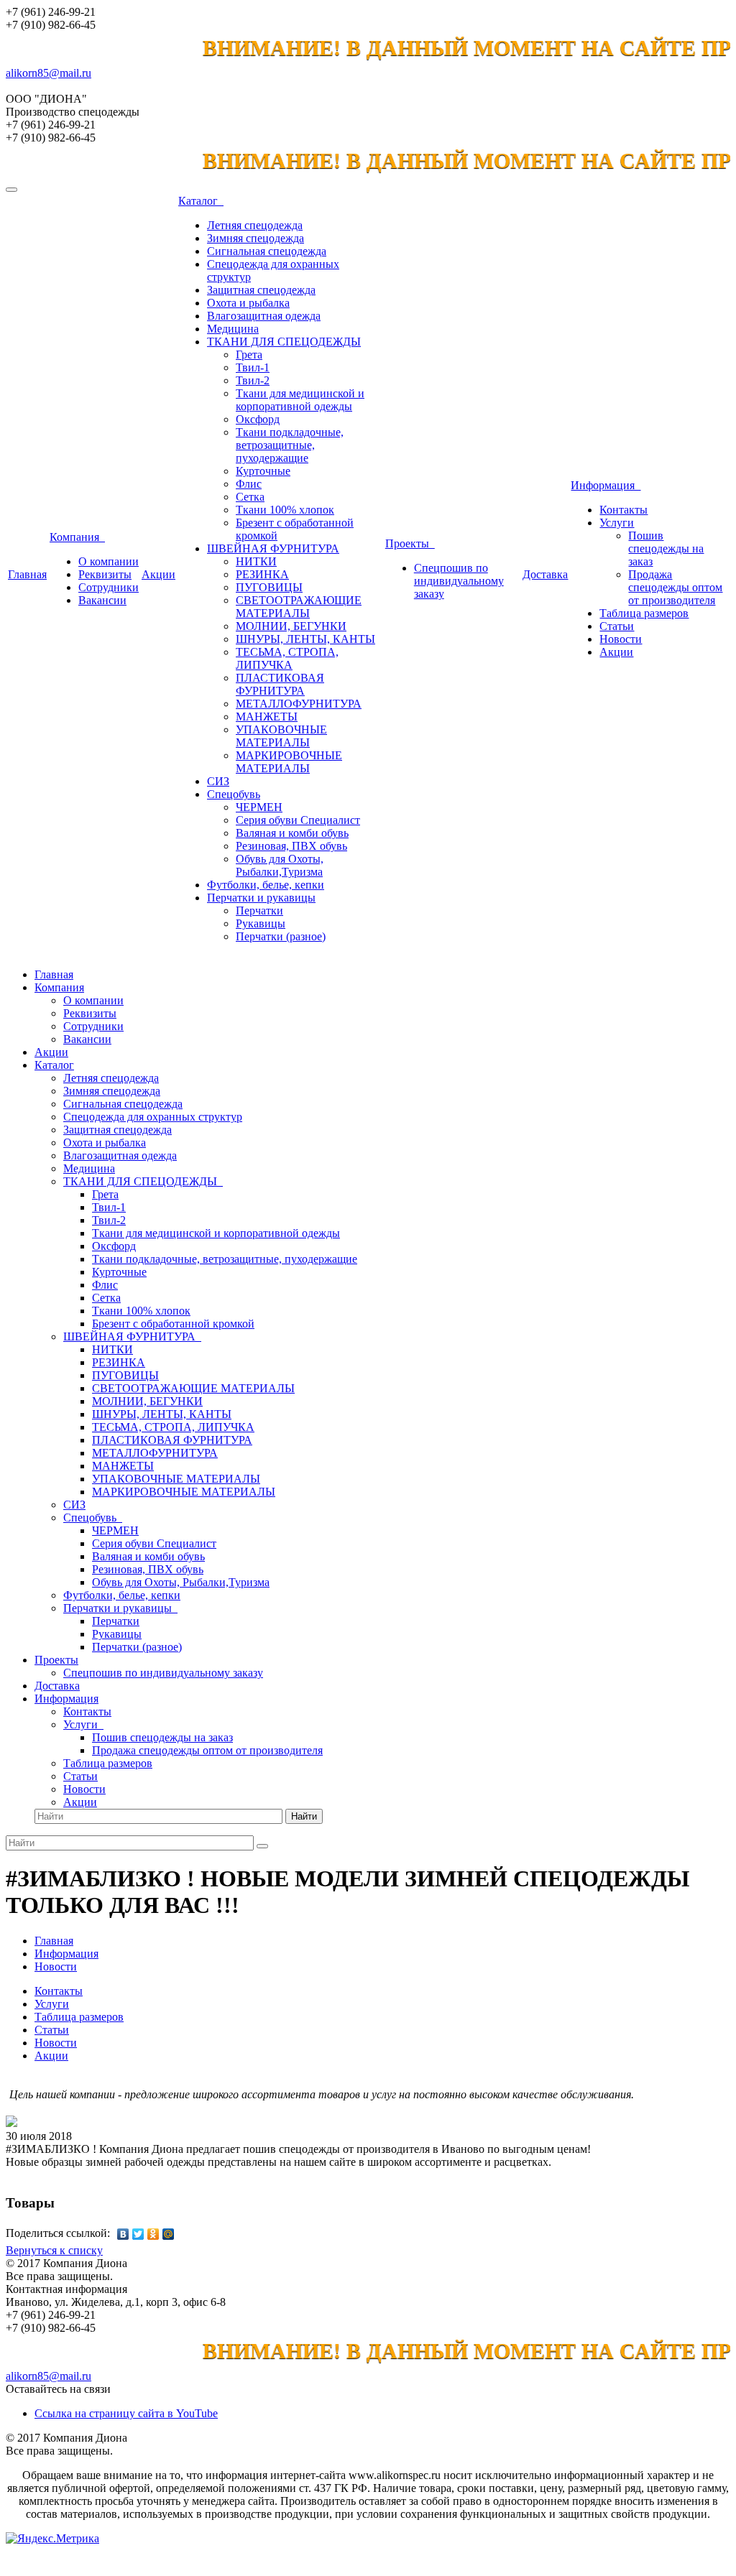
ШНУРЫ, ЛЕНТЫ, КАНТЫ (305, 639)
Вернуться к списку (54, 2250)
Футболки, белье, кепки (266, 885)
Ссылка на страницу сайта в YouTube (126, 2413)
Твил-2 (253, 380)
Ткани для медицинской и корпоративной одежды (300, 400)
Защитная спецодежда (261, 290)
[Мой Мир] (169, 2234)
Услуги (617, 523)
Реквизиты (105, 574)
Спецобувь (234, 794)
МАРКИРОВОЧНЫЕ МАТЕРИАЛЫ (289, 762)
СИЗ (218, 781)
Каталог (201, 201)
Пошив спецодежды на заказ (666, 548)
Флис (249, 484)
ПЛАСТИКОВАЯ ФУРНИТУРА (280, 684)
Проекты (410, 543)
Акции (158, 574)
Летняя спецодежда (255, 225)
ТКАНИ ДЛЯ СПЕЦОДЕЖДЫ (284, 342)
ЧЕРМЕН (259, 807)
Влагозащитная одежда (264, 316)
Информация (606, 485)
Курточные (263, 471)
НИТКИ (256, 561)
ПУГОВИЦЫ (269, 587)
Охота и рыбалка (248, 303)
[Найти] (262, 1846)
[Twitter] (138, 2234)
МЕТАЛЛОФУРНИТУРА (299, 704)
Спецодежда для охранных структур (153, 1117)
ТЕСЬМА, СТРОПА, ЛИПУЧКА (287, 658)
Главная (27, 574)
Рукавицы (261, 923)
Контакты (624, 510)
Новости (621, 639)
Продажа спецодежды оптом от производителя (675, 587)
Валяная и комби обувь (292, 833)
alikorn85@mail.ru (49, 73)
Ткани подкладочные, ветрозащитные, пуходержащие (290, 445)
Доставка (545, 574)
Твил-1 (253, 367)
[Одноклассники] (153, 2234)
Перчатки (259, 911)
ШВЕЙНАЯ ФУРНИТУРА (273, 548)
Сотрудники (109, 587)
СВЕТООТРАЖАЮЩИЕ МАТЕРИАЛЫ (299, 607)
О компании (109, 561)
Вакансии (102, 600)
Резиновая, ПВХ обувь (291, 846)
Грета (249, 355)
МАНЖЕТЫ (267, 717)
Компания (77, 537)
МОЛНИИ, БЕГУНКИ (291, 626)
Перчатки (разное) (281, 936)
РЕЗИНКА (262, 574)
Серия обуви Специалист (298, 820)
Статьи (617, 626)
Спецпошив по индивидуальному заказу (459, 581)
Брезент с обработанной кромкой (173, 1324)
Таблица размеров (644, 613)
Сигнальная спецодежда (267, 251)
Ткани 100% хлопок (285, 510)
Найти (304, 1816)
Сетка (250, 497)
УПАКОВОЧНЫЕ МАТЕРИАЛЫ (281, 736)
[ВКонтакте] (123, 2234)
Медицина (233, 329)
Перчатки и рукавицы (261, 898)
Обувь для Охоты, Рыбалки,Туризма (280, 865)
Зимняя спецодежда (256, 238)
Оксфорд (258, 419)
